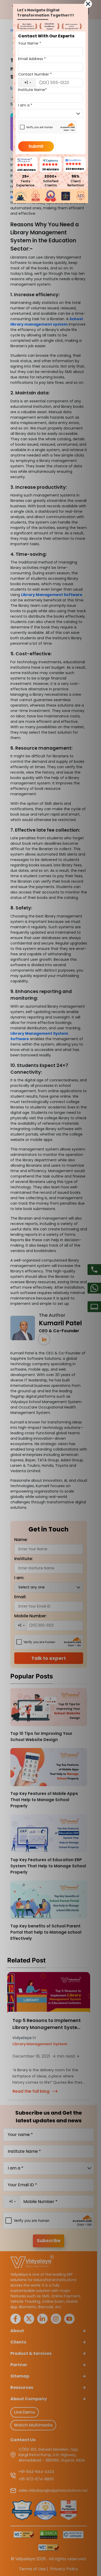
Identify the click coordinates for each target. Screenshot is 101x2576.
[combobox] (27, 83)
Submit (36, 146)
